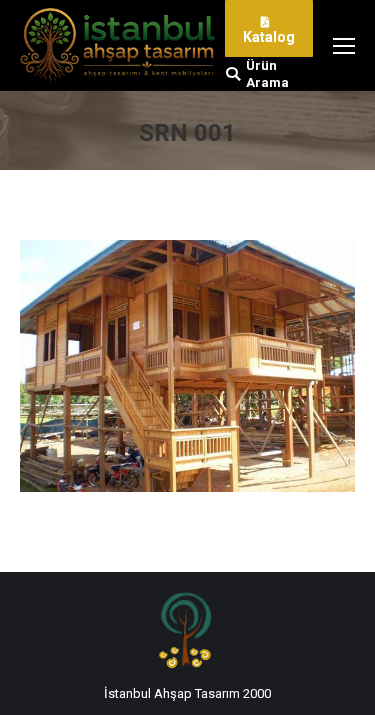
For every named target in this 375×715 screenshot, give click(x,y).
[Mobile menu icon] (344, 46)
